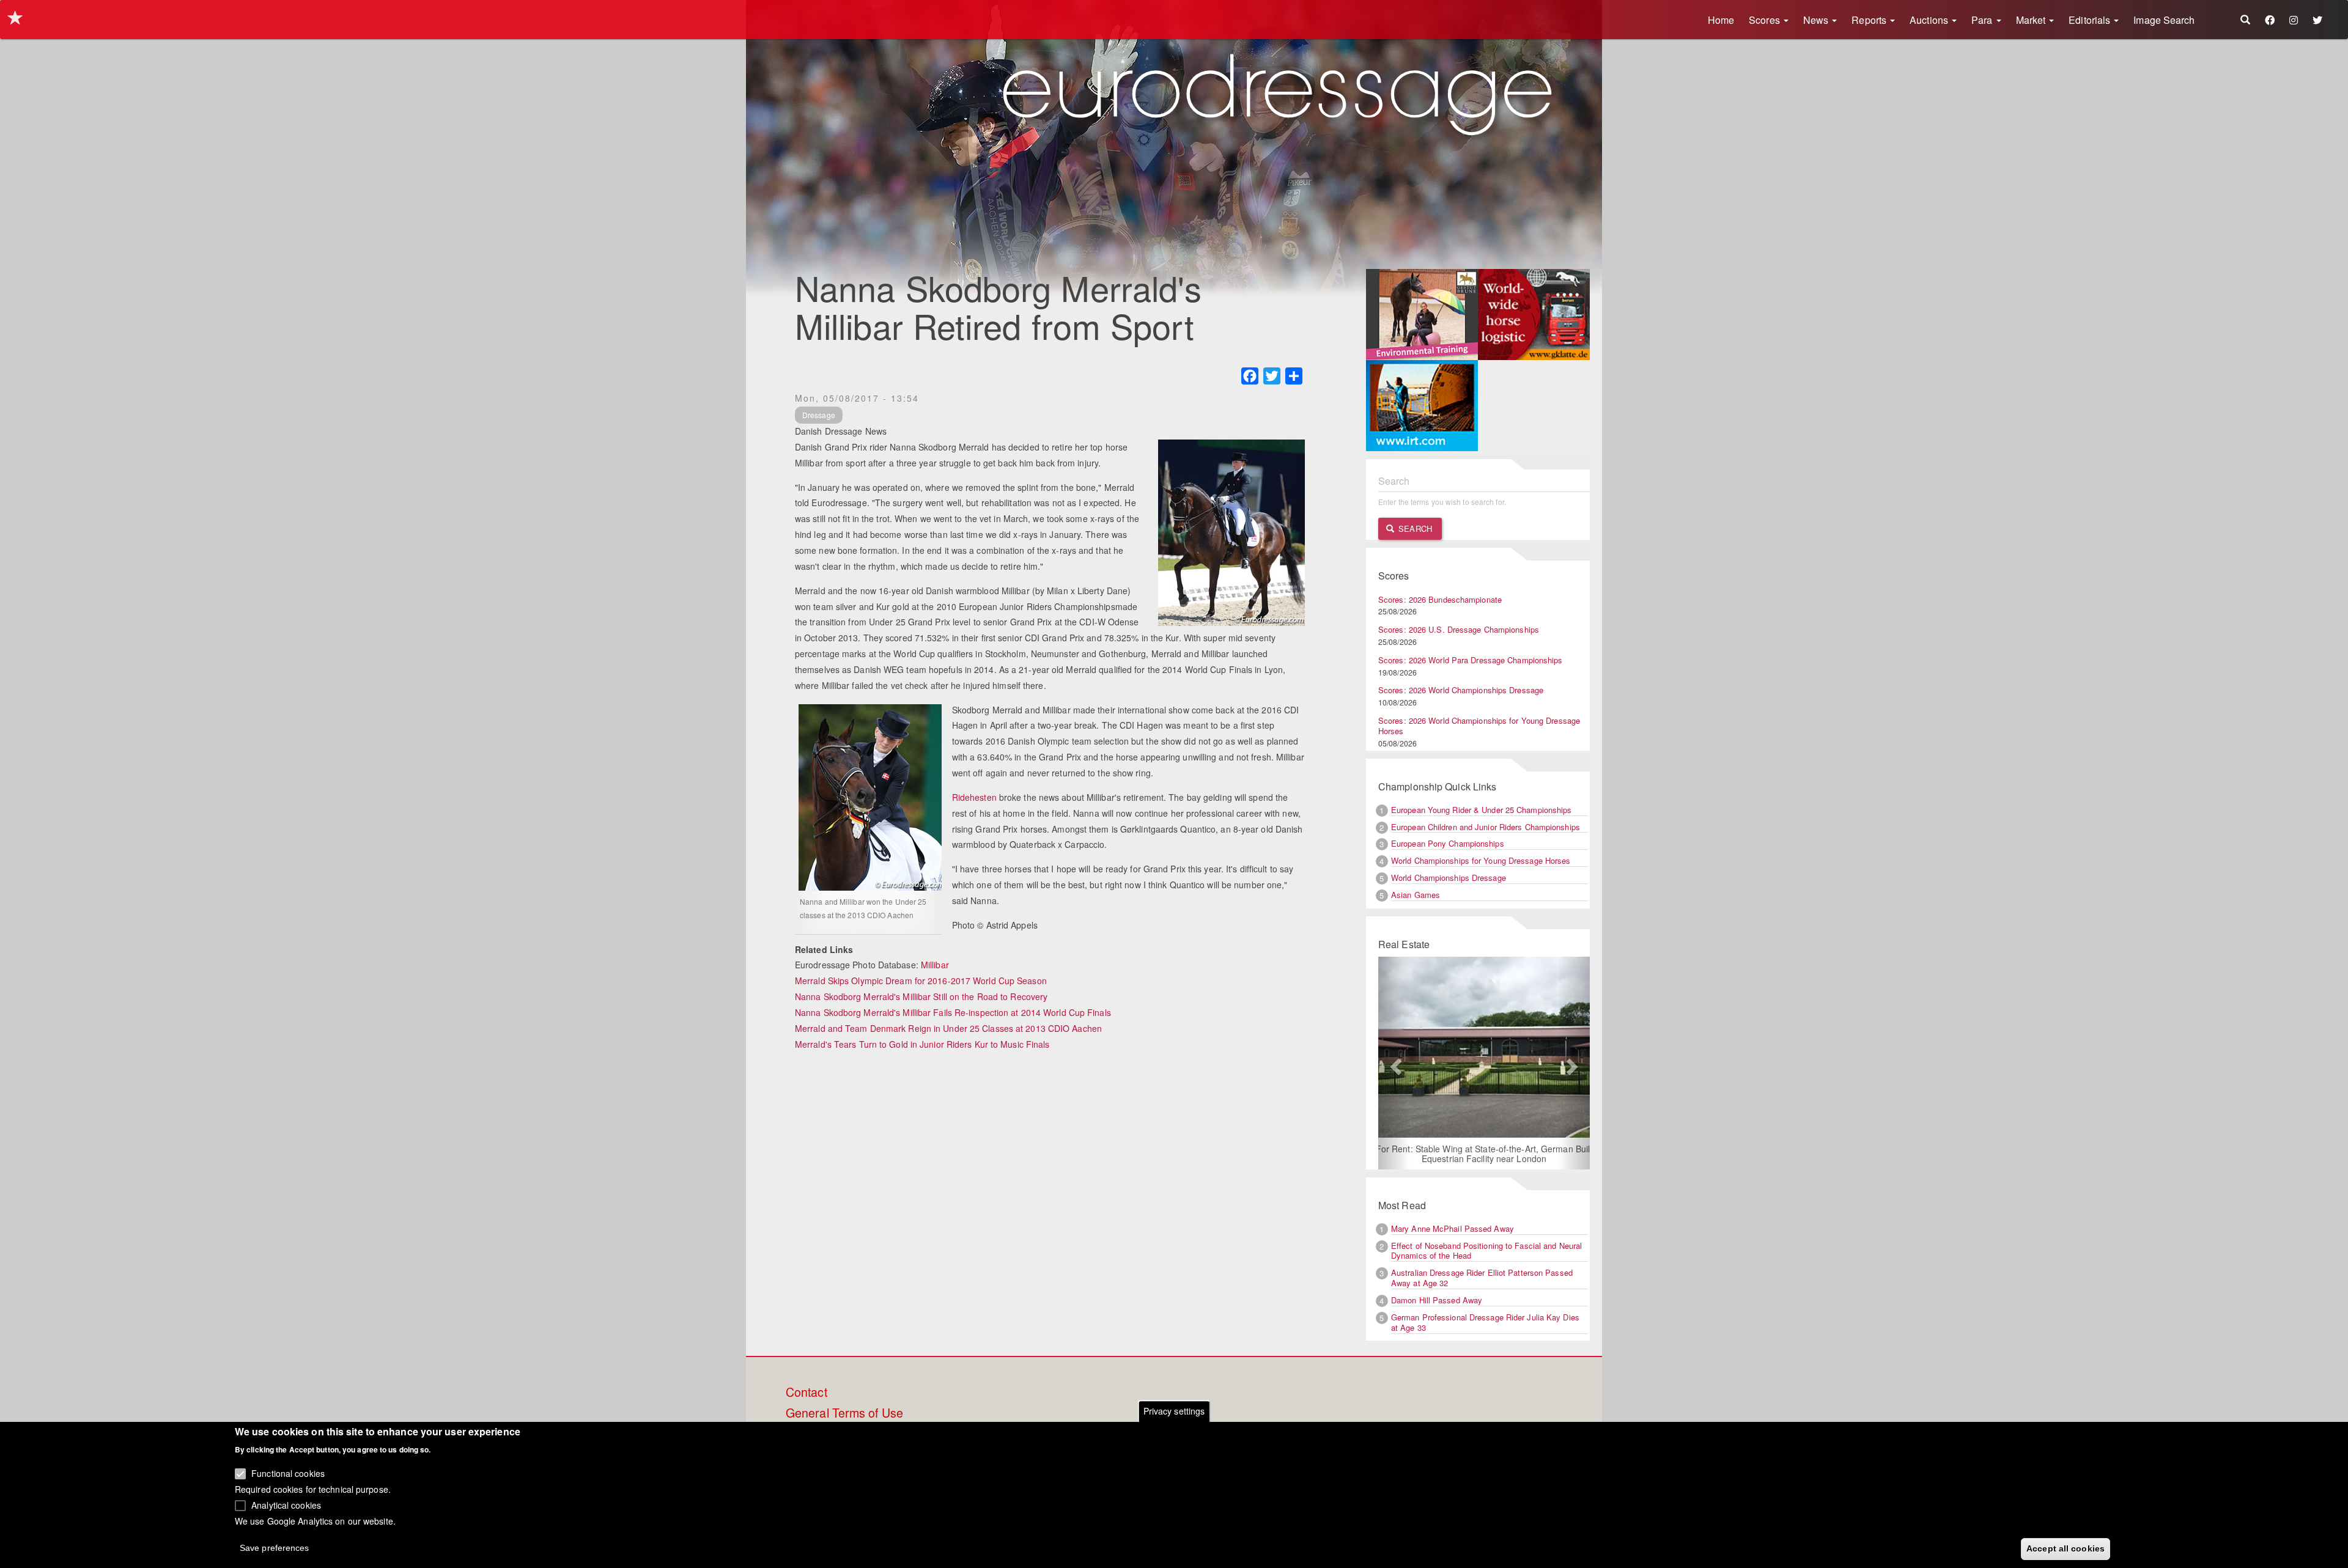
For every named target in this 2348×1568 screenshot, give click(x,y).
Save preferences (275, 1547)
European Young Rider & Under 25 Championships (1482, 810)
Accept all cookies (2066, 1548)
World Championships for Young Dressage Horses (1481, 860)
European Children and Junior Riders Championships (1486, 827)
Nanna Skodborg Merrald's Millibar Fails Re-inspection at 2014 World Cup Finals (953, 1012)
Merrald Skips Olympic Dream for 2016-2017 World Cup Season (921, 981)
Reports (1870, 20)
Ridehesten (974, 797)
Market (2032, 20)
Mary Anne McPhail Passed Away (1453, 1228)
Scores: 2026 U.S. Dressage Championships (1459, 629)
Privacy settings (1174, 1411)
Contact (807, 1393)
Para (1983, 20)
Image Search (2164, 20)
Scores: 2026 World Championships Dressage (1461, 690)
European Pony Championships (1448, 843)
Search (1414, 528)
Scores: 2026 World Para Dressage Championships (1471, 660)
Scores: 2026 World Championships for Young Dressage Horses (1479, 726)
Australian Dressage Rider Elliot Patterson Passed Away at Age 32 (1482, 1278)
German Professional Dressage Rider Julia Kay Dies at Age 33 (1485, 1322)
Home (1721, 20)
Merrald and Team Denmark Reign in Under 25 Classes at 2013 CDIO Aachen (948, 1028)
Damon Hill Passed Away (1437, 1300)
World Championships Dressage (1449, 878)
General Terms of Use (844, 1413)
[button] (1394, 1063)
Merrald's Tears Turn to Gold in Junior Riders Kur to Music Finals (922, 1044)
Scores (1766, 20)
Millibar (935, 965)
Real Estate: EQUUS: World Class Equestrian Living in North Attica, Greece (1475, 1139)
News (1817, 20)
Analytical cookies (286, 1504)
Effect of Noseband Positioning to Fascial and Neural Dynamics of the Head (1486, 1251)
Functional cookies (288, 1473)
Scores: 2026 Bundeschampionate (1440, 599)
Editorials (2091, 20)
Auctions (1930, 20)
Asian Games (1416, 895)
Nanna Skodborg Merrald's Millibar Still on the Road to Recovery (921, 996)
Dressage (819, 415)
